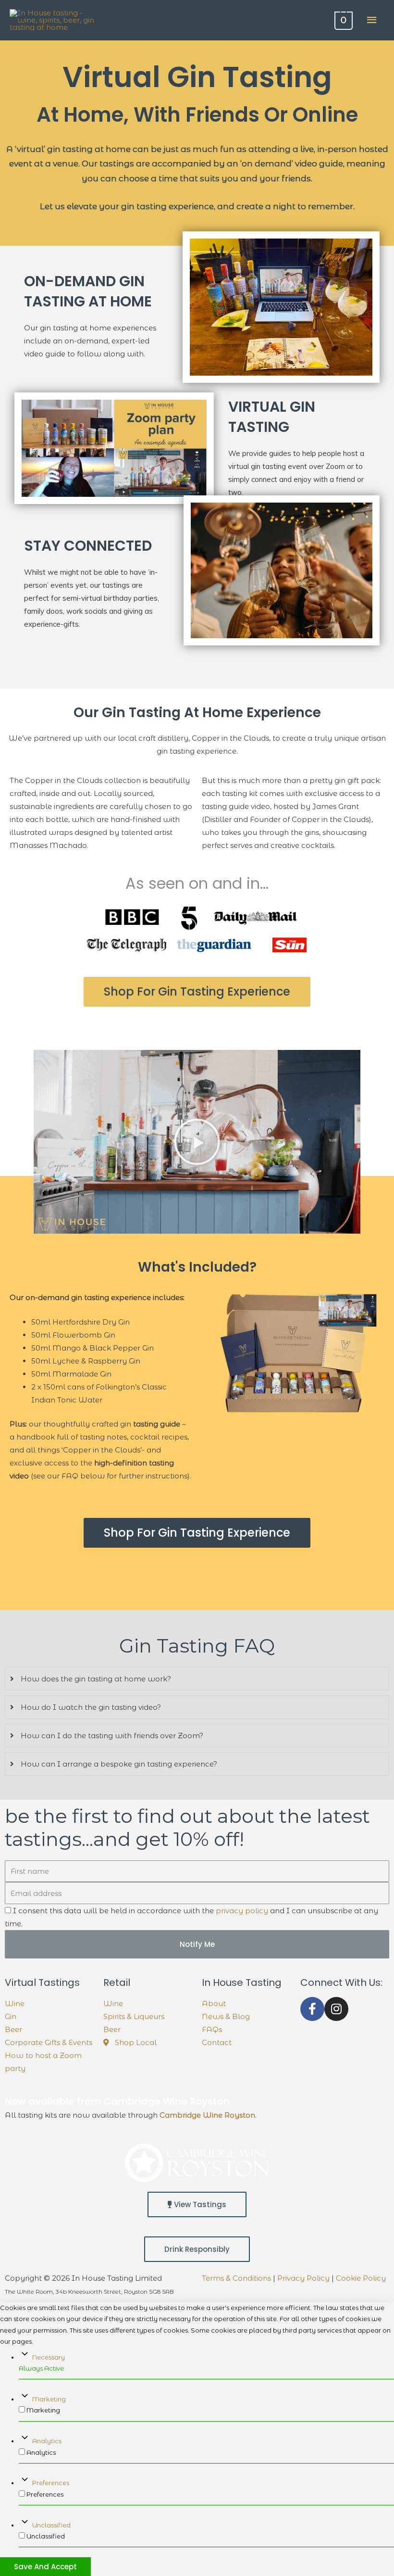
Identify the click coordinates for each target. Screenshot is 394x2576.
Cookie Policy (361, 2278)
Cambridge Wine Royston (207, 2115)
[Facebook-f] (312, 2009)
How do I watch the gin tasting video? (91, 1707)
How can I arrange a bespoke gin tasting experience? (119, 1764)
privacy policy (242, 1911)
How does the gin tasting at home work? (96, 1679)
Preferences (51, 2483)
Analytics (47, 2441)
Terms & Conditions (236, 2278)
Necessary (49, 2357)
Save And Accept (45, 2567)
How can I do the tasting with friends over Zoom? (112, 1736)
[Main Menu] (372, 20)
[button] (197, 992)
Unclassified (51, 2525)
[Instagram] (336, 2009)
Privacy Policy (303, 2278)
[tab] (197, 1679)
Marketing (49, 2399)
